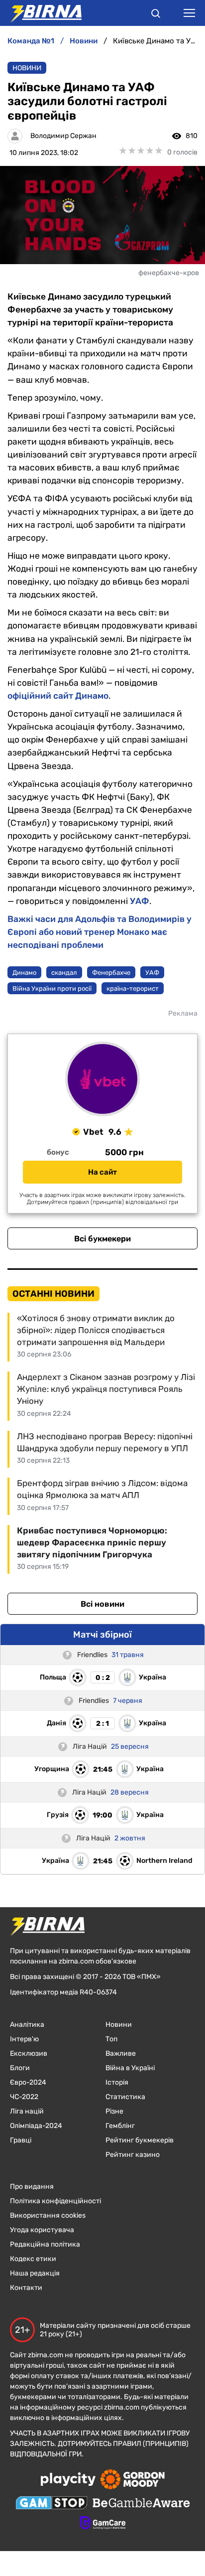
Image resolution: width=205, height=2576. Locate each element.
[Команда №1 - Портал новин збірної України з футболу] (41, 13)
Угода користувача (42, 2230)
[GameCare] (103, 2524)
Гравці (21, 2140)
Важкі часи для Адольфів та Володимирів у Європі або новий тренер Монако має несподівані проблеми (100, 932)
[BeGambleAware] (141, 2504)
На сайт (102, 1172)
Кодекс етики (33, 2259)
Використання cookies (48, 2215)
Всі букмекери (102, 1239)
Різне (114, 2111)
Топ (111, 2039)
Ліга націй (27, 2111)
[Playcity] (68, 2480)
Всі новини (102, 1604)
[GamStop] (51, 2504)
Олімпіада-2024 (36, 2126)
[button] (156, 15)
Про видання (32, 2187)
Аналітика (27, 2025)
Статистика (125, 2097)
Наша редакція (35, 2273)
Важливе (121, 2053)
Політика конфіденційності (55, 2201)
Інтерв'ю (24, 2039)
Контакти (26, 2288)
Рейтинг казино (133, 2155)
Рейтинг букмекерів (140, 2140)
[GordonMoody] (133, 2480)
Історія (117, 2082)
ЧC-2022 (24, 2097)
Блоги (20, 2068)
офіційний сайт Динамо (58, 696)
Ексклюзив (29, 2053)
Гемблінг (120, 2126)
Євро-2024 (28, 2082)
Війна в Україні (130, 2068)
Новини (27, 68)
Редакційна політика (45, 2244)
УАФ (140, 901)
